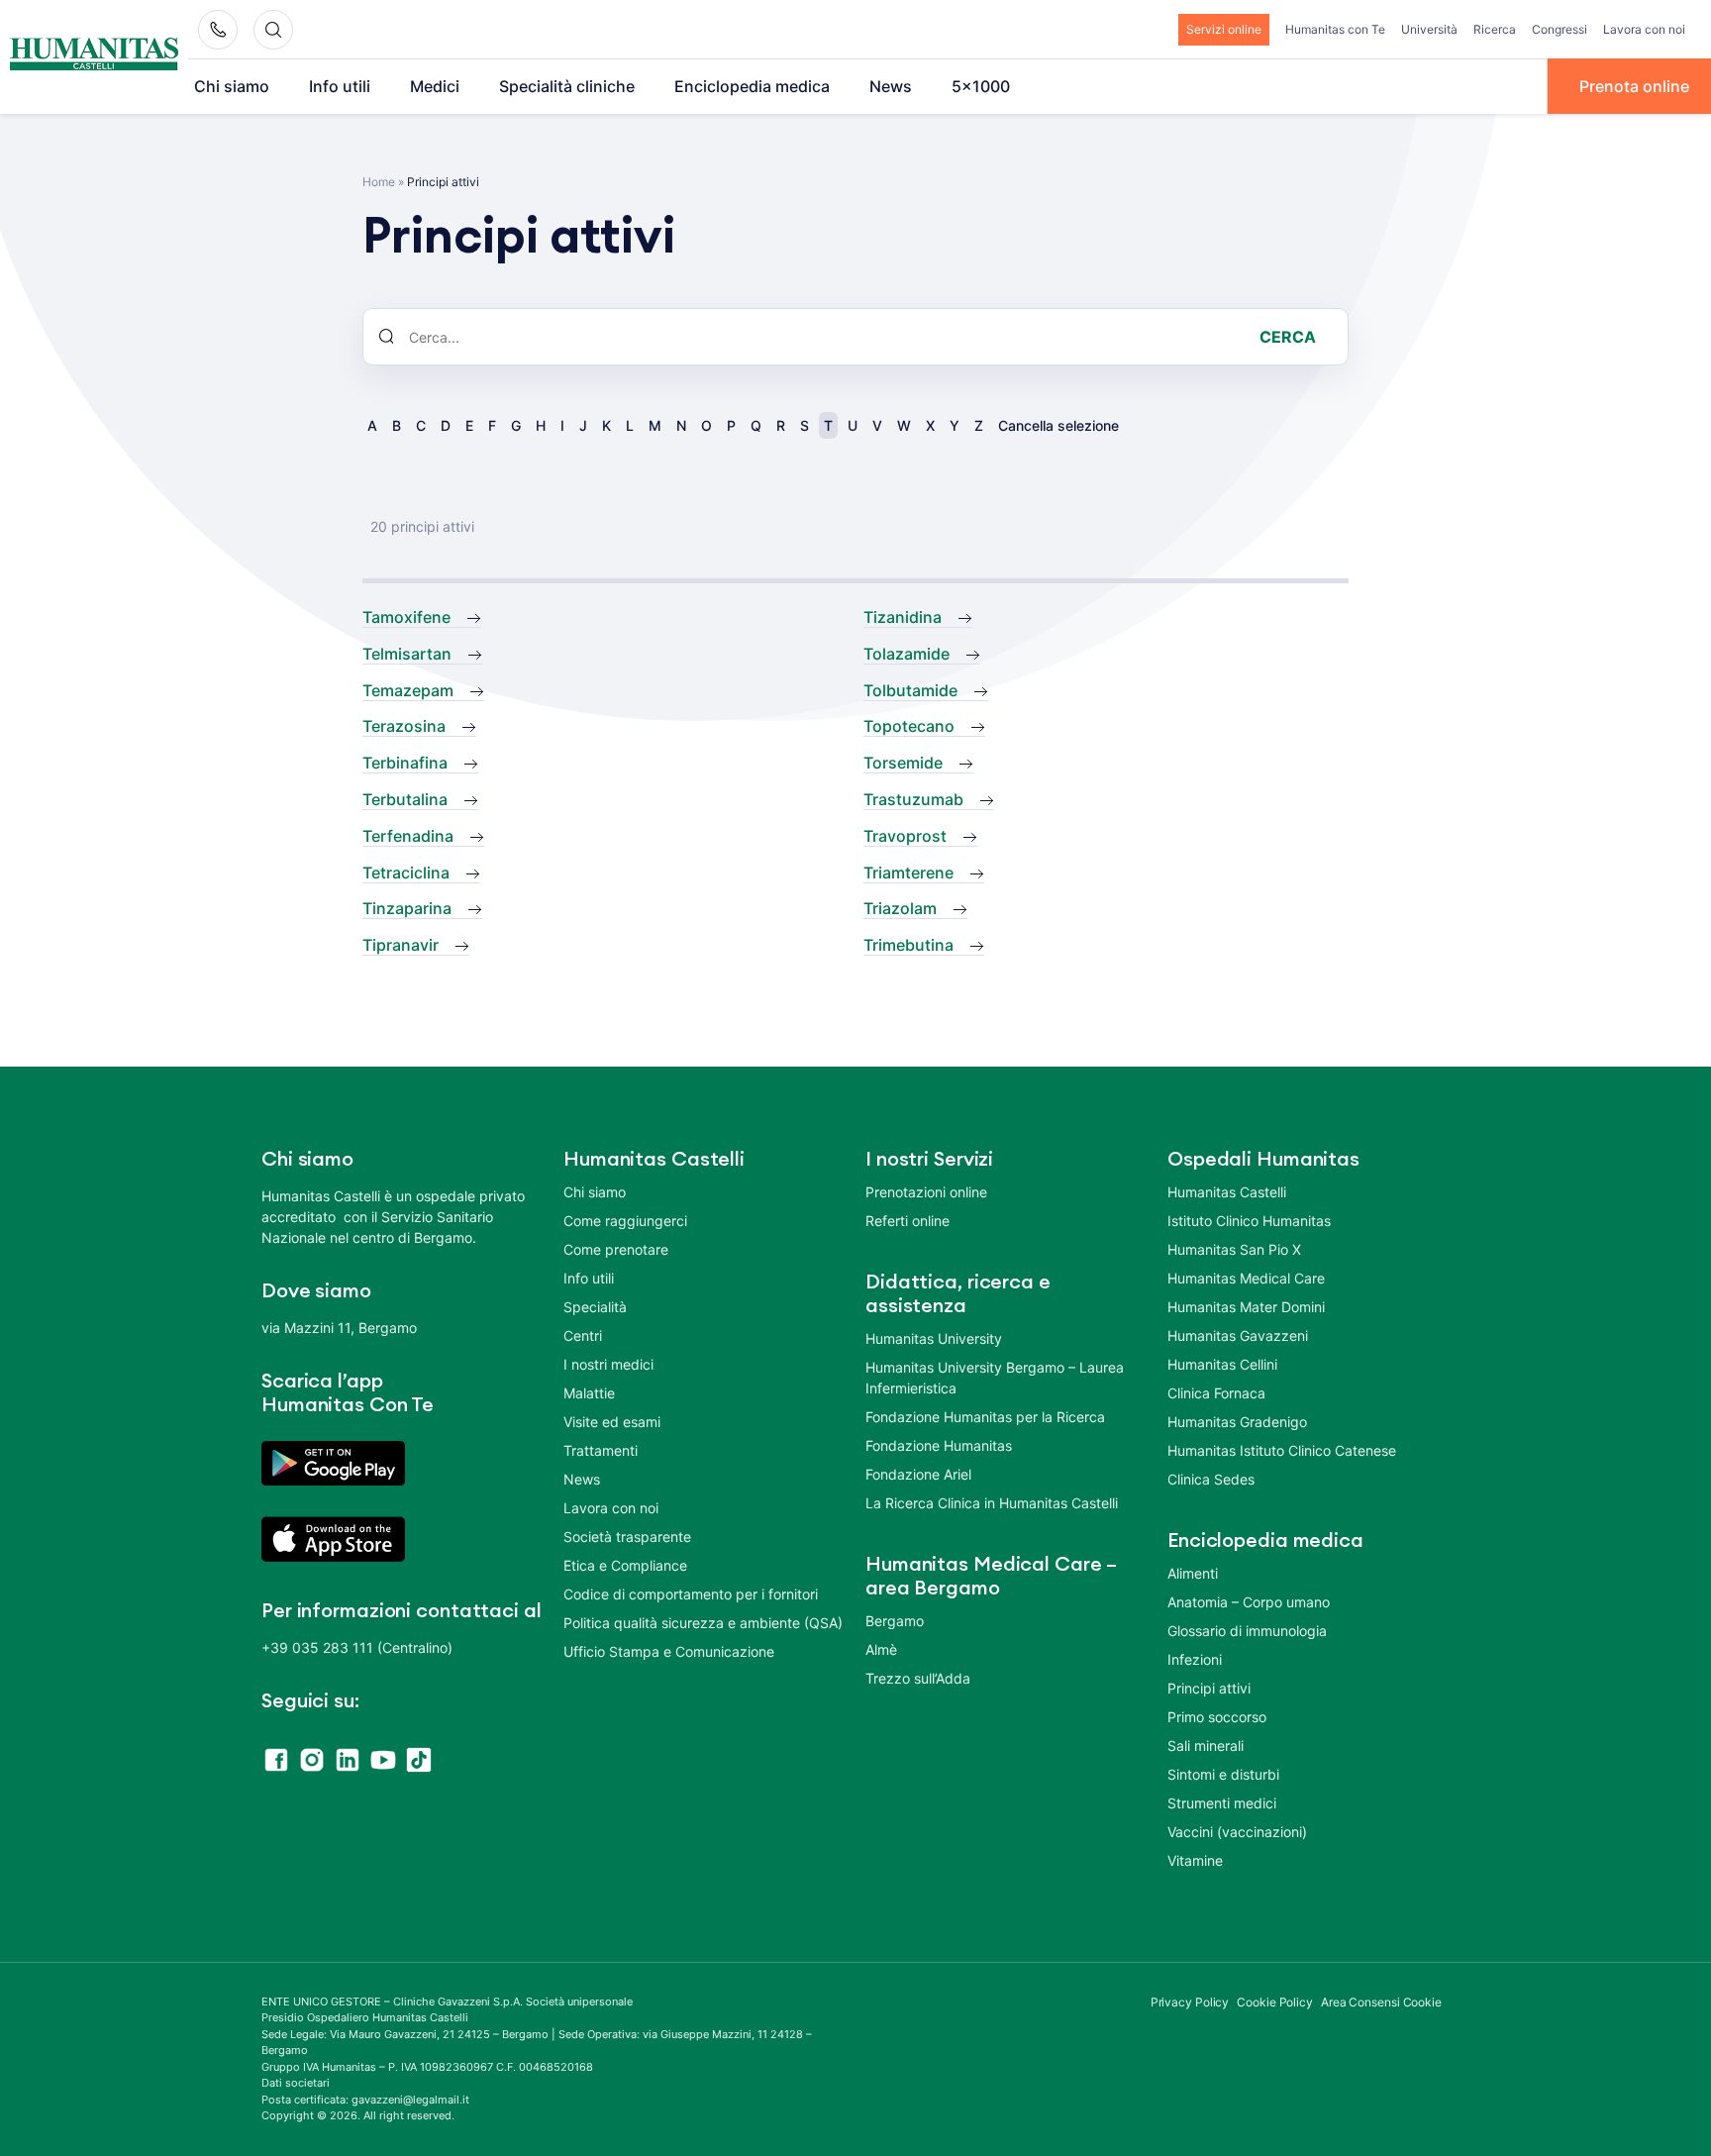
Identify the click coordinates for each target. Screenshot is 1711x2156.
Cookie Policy (1275, 2002)
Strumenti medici (1222, 1803)
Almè (881, 1649)
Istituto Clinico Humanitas (1249, 1221)
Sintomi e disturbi (1223, 1774)
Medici (435, 86)
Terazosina (404, 726)
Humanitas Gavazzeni (1238, 1335)
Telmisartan (407, 654)
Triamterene (908, 873)
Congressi (1560, 29)
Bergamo (895, 1621)
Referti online (907, 1221)
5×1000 (981, 86)
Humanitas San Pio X (1234, 1249)
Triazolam (900, 908)
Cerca (1288, 337)
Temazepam (408, 690)
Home (379, 182)
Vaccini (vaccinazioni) (1237, 1832)
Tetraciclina (406, 873)
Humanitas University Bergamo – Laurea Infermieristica (995, 1378)
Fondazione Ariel (918, 1474)
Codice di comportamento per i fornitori (691, 1594)
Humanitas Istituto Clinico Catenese (1282, 1450)
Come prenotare (616, 1249)
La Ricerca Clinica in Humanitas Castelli (992, 1503)
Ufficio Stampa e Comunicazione (669, 1651)
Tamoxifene (406, 617)
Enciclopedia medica (752, 86)
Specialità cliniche (567, 86)
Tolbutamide (910, 690)
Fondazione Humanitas (939, 1445)
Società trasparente (627, 1537)
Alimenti (1193, 1573)
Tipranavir (401, 945)
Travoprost (905, 836)
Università (1429, 29)
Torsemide (903, 763)
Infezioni (1195, 1659)
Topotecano (909, 726)
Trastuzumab (913, 799)
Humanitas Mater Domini (1246, 1307)
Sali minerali (1206, 1745)
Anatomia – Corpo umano (1249, 1602)
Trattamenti (601, 1450)
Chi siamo (232, 86)
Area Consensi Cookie (1381, 2002)
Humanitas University (934, 1338)
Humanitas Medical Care (1246, 1278)
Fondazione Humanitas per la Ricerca (985, 1417)
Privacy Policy (1190, 2002)
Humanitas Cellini (1222, 1364)
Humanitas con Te (1335, 29)
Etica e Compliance (625, 1565)
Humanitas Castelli (1227, 1192)
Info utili (340, 86)
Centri (583, 1335)
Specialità (595, 1307)
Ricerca (1495, 29)
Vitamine (1195, 1860)
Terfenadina (408, 836)
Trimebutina (908, 945)
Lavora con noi (1644, 29)
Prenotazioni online (926, 1192)
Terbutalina (405, 799)
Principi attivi (1209, 1688)
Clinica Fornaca (1216, 1393)
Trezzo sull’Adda (918, 1678)
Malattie (589, 1393)
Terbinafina (405, 763)
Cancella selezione (1058, 425)
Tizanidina (903, 617)
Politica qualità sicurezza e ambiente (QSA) (703, 1623)
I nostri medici (608, 1364)
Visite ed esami (612, 1422)
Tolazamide (906, 654)
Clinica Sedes (1211, 1479)
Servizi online (1224, 29)
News (891, 86)
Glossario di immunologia (1247, 1631)
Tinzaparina (407, 908)
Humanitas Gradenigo (1237, 1422)
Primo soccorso (1217, 1717)
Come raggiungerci (625, 1221)
